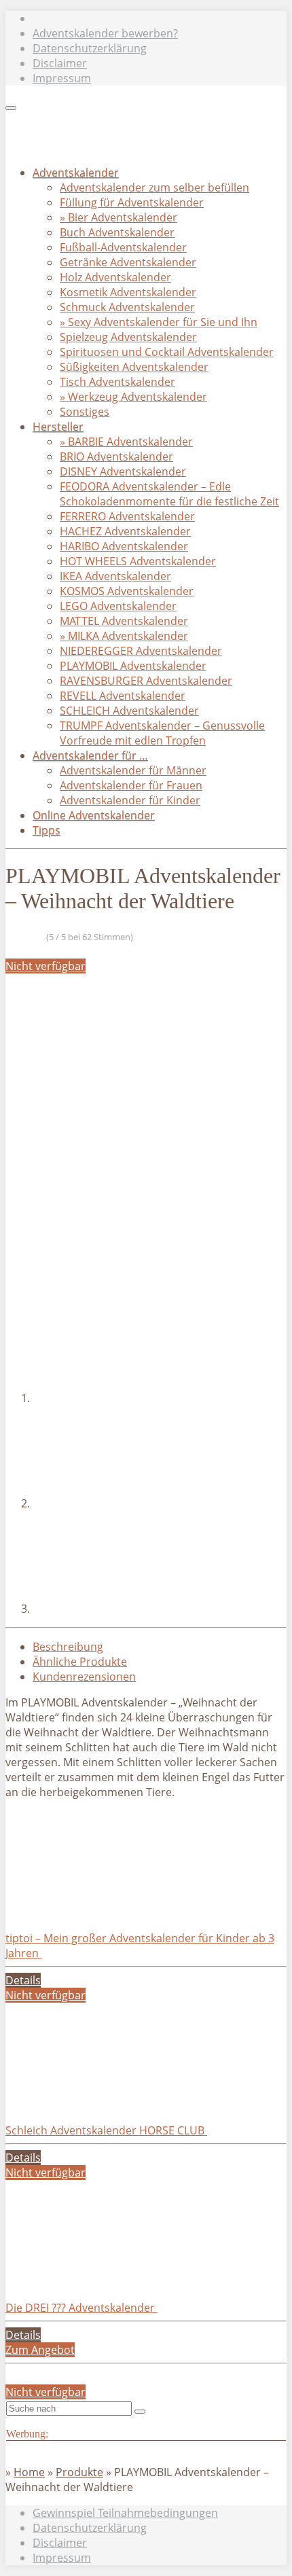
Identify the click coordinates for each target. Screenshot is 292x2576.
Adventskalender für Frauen (131, 785)
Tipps (47, 830)
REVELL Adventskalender (123, 696)
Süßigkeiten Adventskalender (134, 367)
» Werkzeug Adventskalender (133, 397)
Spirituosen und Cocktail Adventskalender (167, 352)
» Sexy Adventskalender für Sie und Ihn (159, 322)
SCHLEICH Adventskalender (129, 711)
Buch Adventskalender (117, 232)
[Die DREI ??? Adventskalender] (107, 2278)
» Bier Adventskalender (118, 217)
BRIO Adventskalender (116, 457)
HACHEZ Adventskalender (125, 531)
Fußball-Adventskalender (123, 247)
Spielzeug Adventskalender (128, 337)
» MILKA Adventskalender (124, 636)
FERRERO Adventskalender (127, 516)
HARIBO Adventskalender (124, 546)
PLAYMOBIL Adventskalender (133, 666)
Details (23, 1980)
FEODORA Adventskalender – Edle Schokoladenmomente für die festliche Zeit (169, 494)
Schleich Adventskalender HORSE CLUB (106, 2130)
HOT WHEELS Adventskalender (138, 561)
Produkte (79, 2472)
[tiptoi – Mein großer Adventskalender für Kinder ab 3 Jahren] (107, 1908)
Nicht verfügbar (45, 966)
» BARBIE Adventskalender (126, 442)
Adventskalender (76, 173)
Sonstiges (85, 412)
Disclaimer (60, 63)
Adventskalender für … (90, 755)
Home (29, 2472)
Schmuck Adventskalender (127, 307)
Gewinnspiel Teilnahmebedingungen (125, 2513)
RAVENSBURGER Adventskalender (146, 681)
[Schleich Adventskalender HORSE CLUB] (107, 2100)
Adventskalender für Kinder (130, 800)
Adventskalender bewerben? (105, 33)
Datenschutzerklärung (90, 48)
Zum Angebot (40, 2350)
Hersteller (58, 427)
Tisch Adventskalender (117, 382)
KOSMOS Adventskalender (127, 591)
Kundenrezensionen (84, 1677)
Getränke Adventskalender (128, 262)
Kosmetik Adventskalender (128, 292)
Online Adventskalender (94, 815)
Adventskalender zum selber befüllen (154, 187)
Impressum (62, 78)
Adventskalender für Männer (133, 770)
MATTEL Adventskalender (124, 621)
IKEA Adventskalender (115, 576)
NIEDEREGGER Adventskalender (141, 651)
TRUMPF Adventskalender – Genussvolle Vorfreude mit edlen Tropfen (162, 733)
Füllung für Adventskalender (132, 202)
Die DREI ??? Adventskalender (81, 2308)
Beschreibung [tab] (68, 1647)
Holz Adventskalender (115, 277)
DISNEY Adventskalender (123, 471)
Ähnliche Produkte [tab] (80, 1662)
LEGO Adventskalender (118, 606)
